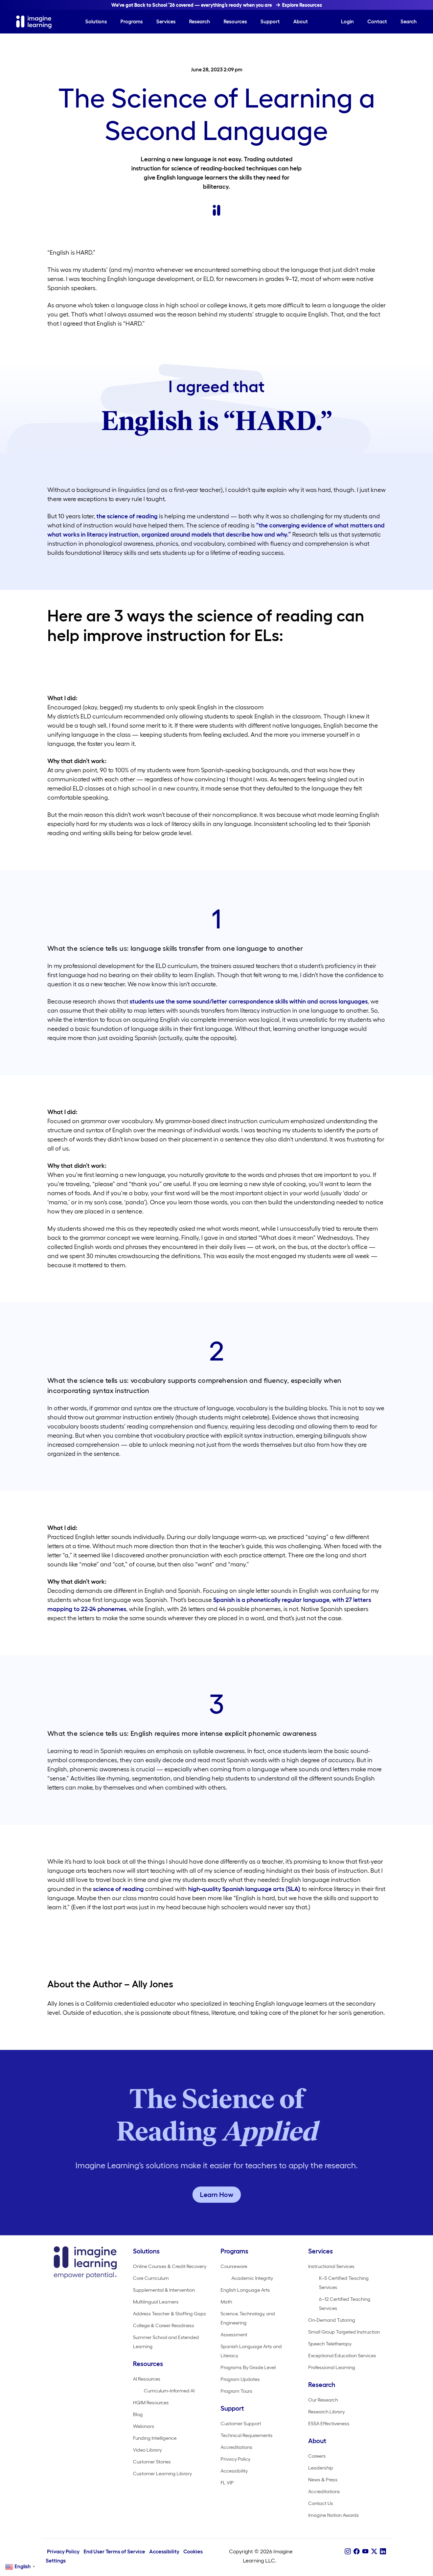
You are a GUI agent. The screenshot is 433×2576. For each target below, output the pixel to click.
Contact (377, 21)
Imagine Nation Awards (334, 2515)
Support (270, 21)
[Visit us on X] (374, 2551)
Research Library (326, 2412)
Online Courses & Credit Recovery (170, 2266)
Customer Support (241, 2424)
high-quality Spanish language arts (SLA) (244, 1889)
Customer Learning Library (162, 2474)
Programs (132, 21)
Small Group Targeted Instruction (344, 2332)
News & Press (323, 2480)
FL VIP (227, 2483)
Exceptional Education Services (342, 2356)
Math (226, 2302)
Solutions (96, 21)
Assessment (234, 2335)
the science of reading (127, 516)
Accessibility (234, 2471)
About (301, 21)
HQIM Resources (151, 2403)
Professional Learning (332, 2367)
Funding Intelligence (155, 2438)
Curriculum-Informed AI (169, 2391)
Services (166, 21)
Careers (317, 2456)
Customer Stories (152, 2462)
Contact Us (321, 2503)
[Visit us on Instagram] (348, 2551)
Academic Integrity (252, 2278)
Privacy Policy (235, 2459)
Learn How (217, 2195)
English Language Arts (245, 2290)
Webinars (144, 2426)
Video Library (147, 2450)
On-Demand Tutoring (332, 2320)
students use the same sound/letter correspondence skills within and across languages (249, 1001)
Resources (235, 21)
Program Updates (240, 2379)
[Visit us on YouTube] (365, 2551)
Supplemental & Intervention (164, 2290)
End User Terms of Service (114, 2551)
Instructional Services (331, 2266)
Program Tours (236, 2391)
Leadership (321, 2468)
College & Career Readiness (164, 2325)
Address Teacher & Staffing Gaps (169, 2314)
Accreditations (236, 2447)
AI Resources (147, 2379)
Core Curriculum (151, 2278)
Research (200, 21)
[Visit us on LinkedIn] (383, 2551)
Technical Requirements (247, 2435)
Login (347, 21)
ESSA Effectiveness (329, 2424)
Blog (138, 2414)
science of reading (118, 1889)
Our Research (323, 2400)
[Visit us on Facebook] (357, 2551)
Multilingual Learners (156, 2302)
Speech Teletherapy (330, 2344)
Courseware (234, 2266)
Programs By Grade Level (248, 2367)
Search (409, 21)
